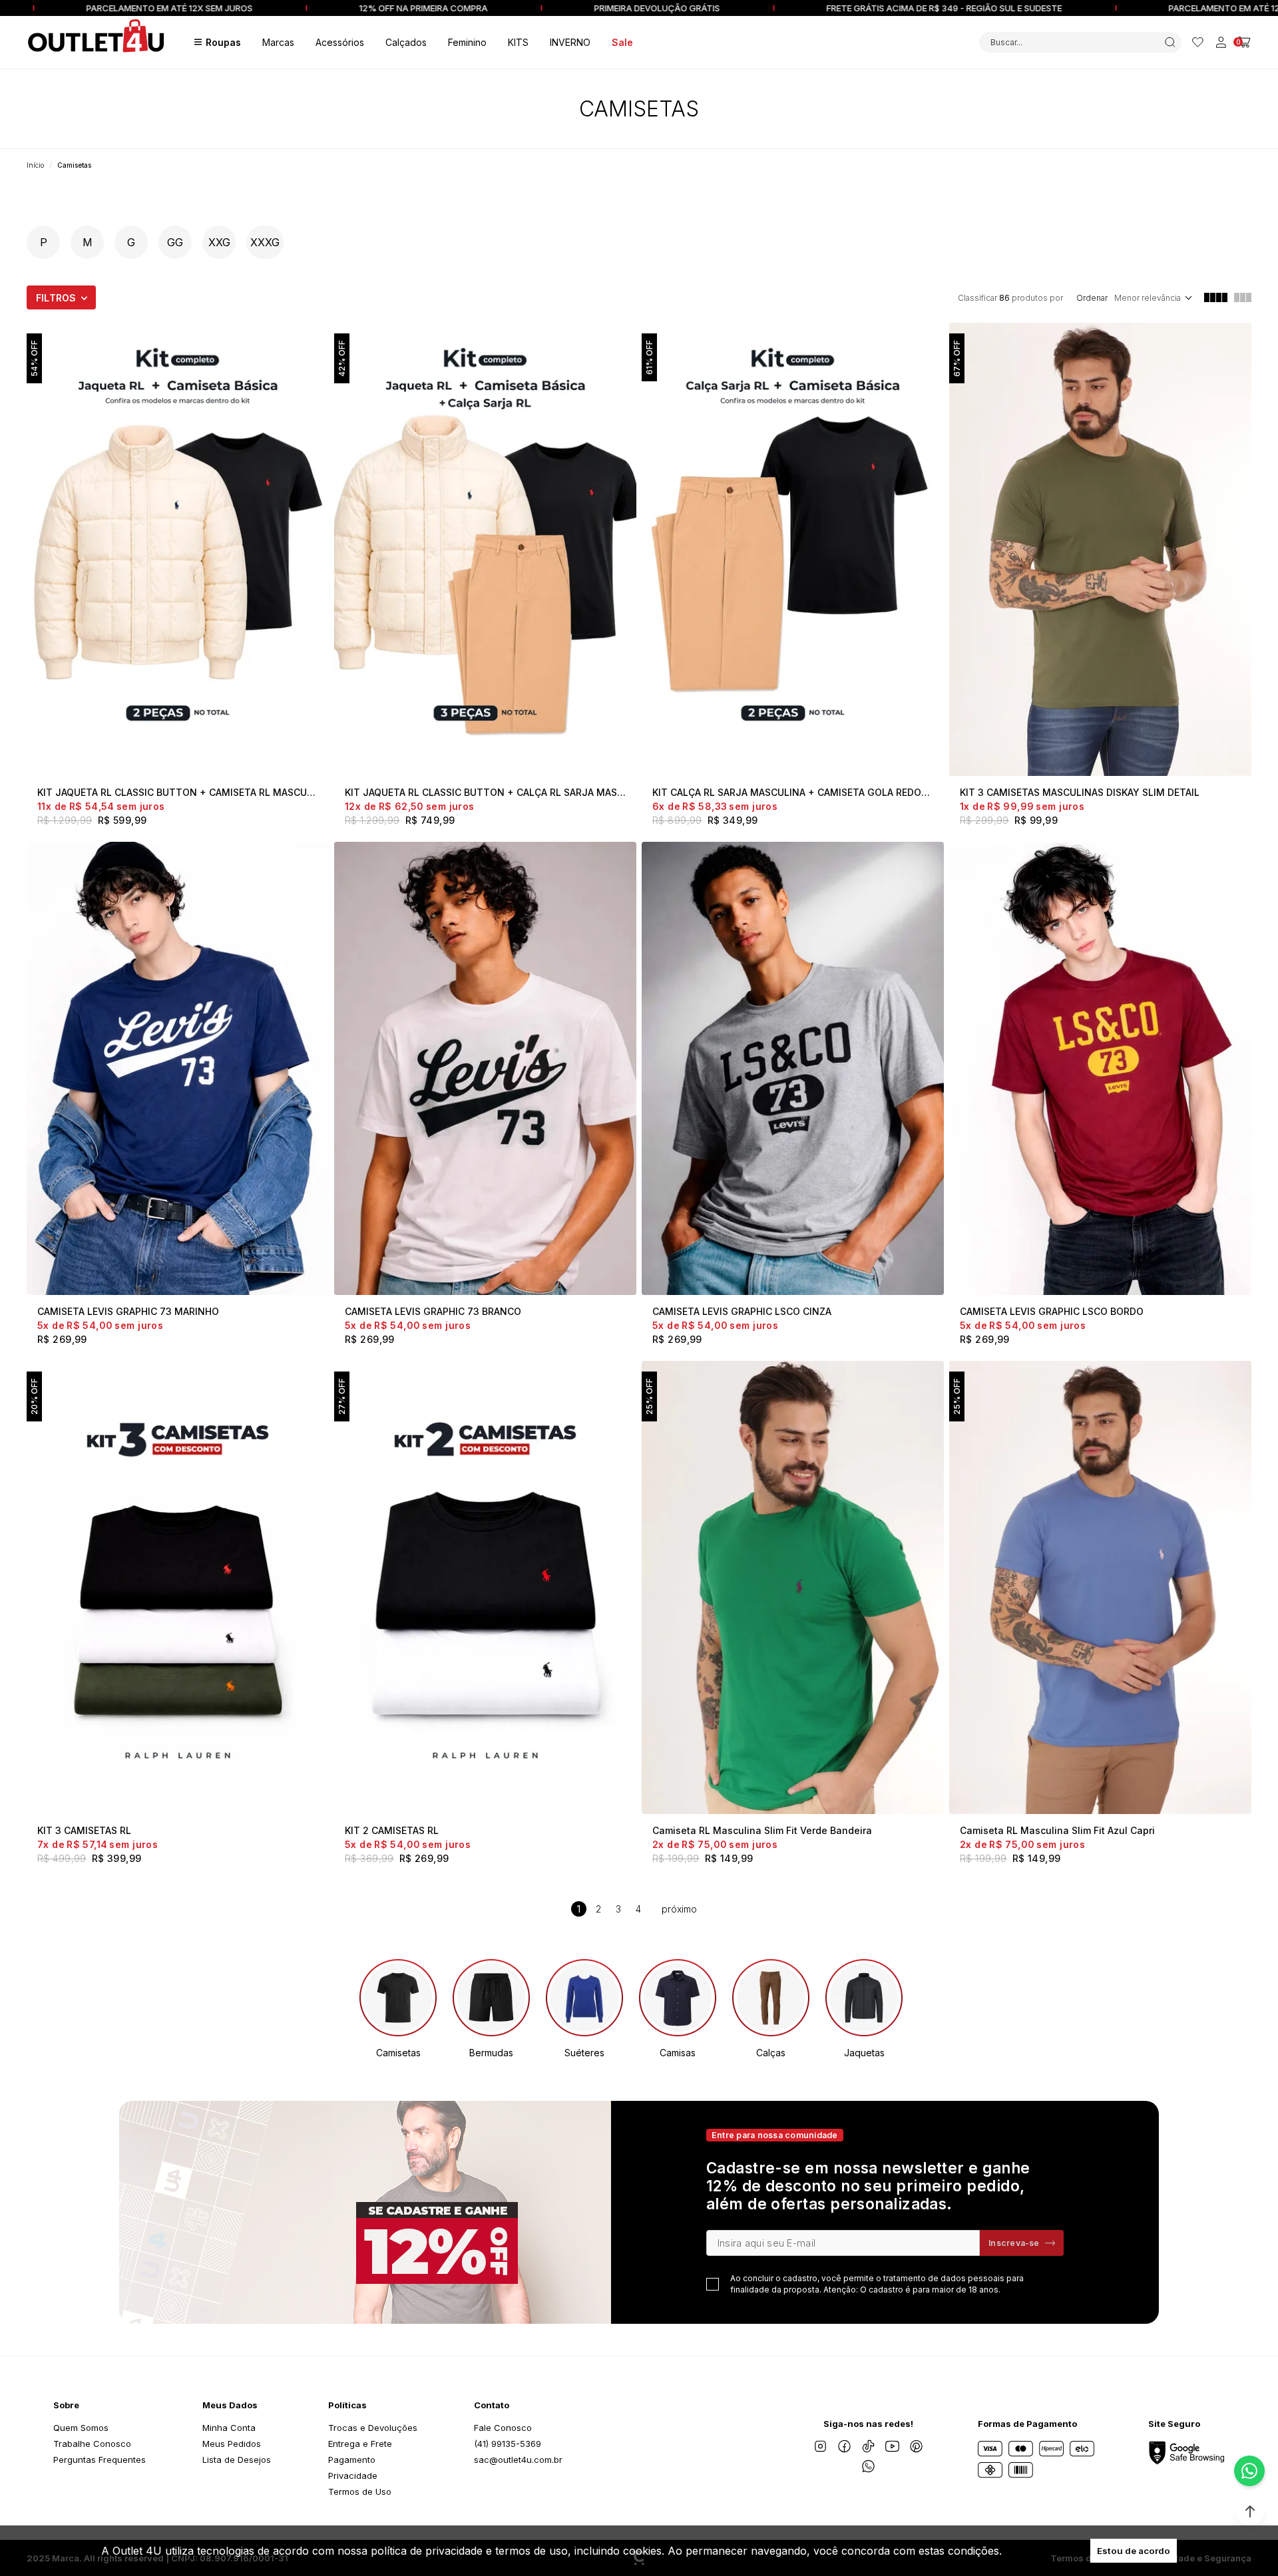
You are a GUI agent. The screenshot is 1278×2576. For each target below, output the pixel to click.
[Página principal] (96, 42)
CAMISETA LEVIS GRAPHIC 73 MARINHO (128, 1311)
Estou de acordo (1134, 2551)
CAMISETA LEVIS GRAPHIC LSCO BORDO (1052, 1311)
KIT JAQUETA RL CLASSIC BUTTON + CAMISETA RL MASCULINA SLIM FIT (178, 792)
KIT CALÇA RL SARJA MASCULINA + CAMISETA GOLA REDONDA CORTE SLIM (793, 792)
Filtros (56, 298)
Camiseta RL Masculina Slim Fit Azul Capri (1057, 1830)
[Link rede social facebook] (845, 2446)
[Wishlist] (1198, 42)
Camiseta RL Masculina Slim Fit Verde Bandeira (762, 1830)
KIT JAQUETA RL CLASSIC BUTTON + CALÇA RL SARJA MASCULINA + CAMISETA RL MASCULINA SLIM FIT (485, 792)
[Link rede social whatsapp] (869, 2466)
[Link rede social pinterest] (917, 2446)
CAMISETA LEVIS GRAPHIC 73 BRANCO (433, 1311)
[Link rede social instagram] (821, 2446)
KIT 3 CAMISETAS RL (84, 1830)
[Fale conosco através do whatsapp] (1249, 2471)
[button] (1250, 2511)
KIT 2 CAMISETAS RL (392, 1830)
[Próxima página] (679, 1909)
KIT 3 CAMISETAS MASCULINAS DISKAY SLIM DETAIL (1080, 792)
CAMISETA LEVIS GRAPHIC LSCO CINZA (742, 1311)
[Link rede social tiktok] (869, 2446)
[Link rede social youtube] (893, 2446)
